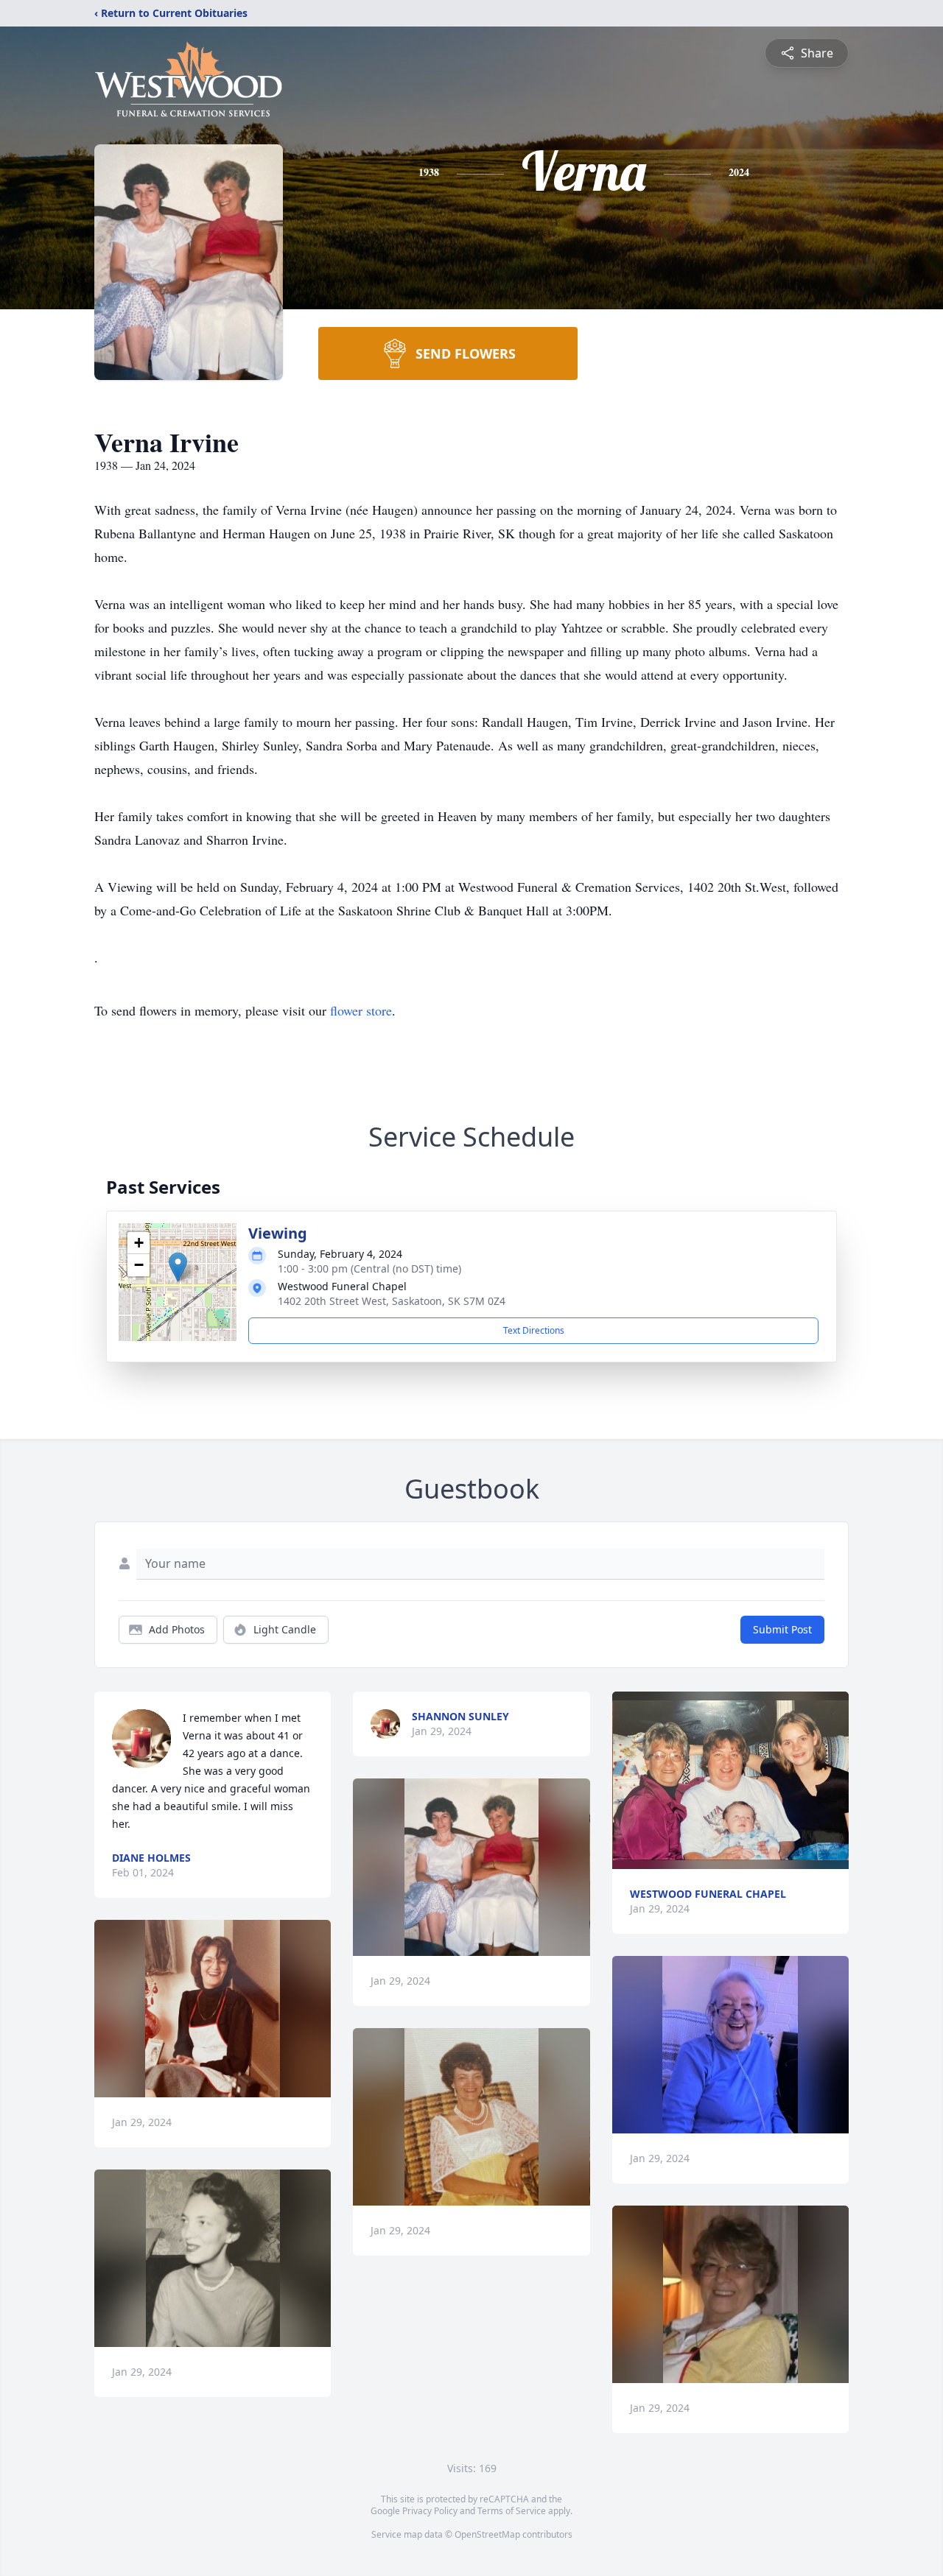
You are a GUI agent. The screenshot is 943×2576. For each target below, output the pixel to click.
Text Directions (534, 1330)
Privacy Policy (430, 2511)
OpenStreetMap (487, 2534)
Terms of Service (512, 2511)
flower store (361, 1010)
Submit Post (782, 1629)
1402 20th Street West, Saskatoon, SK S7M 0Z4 (392, 1301)
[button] (178, 1267)
